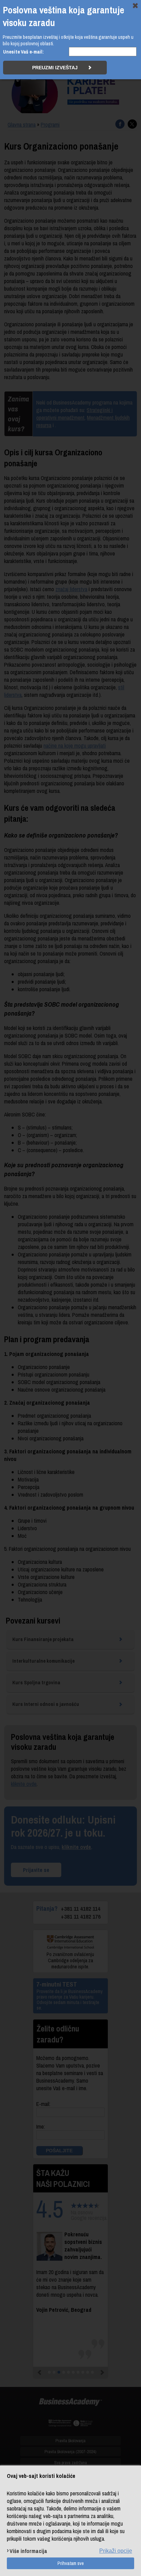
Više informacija (28, 2551)
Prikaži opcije (116, 2551)
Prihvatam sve (71, 2563)
